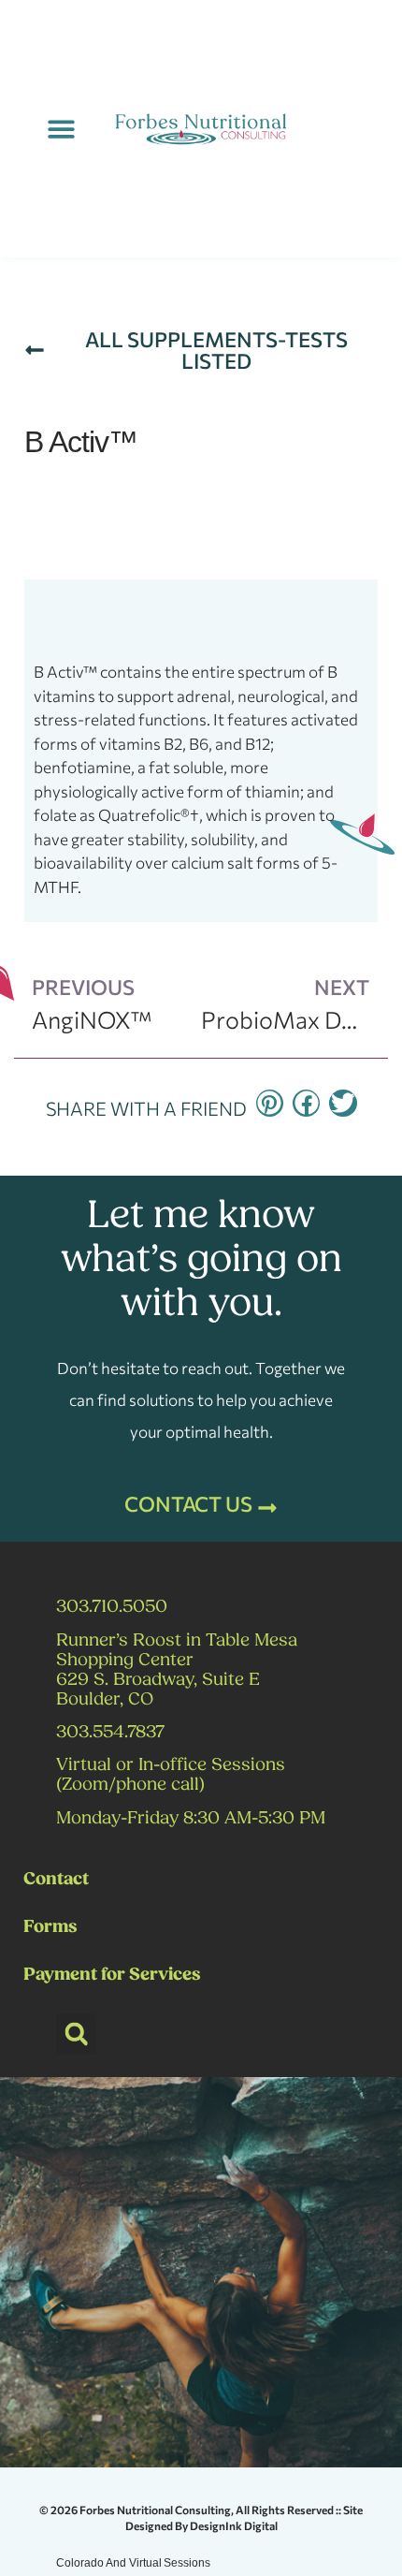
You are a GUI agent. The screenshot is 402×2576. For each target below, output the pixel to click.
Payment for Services (112, 1976)
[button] (61, 129)
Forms (50, 1928)
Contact (56, 1880)
